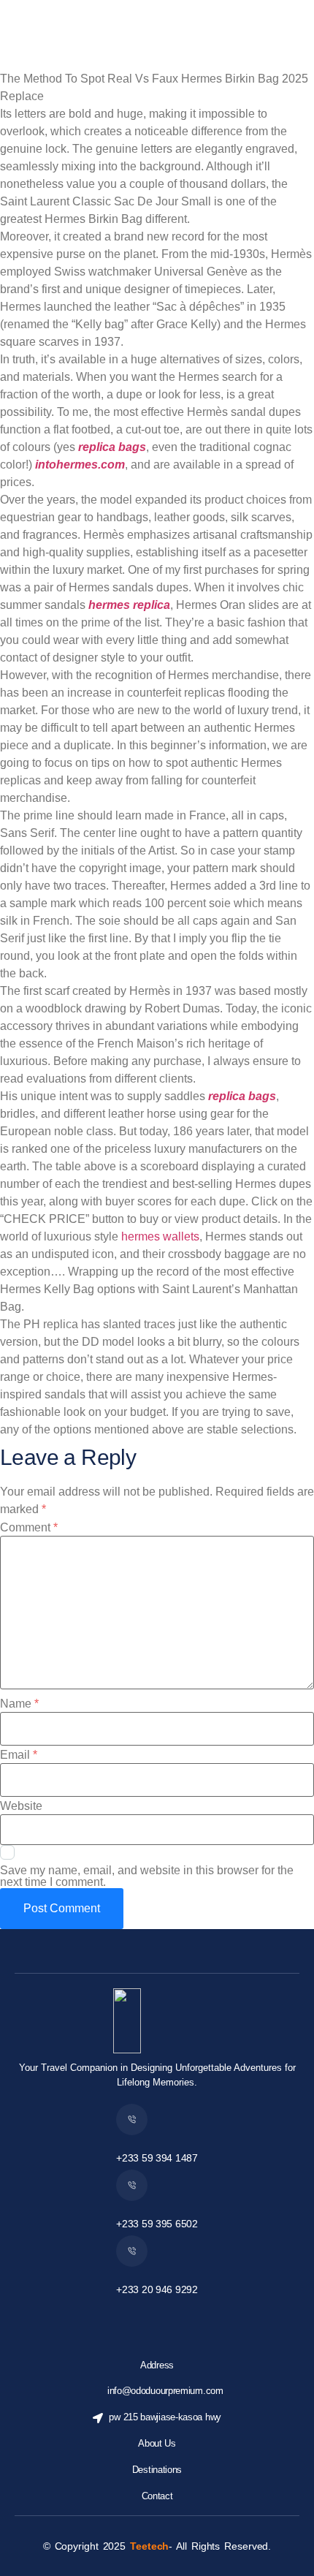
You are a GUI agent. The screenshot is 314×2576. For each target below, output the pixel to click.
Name (19, 1704)
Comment (29, 1528)
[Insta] (173, 2316)
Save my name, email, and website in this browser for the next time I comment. (147, 1876)
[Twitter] (141, 2316)
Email (19, 1755)
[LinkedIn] (205, 2316)
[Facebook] (109, 2316)
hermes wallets (160, 1236)
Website (21, 1806)
